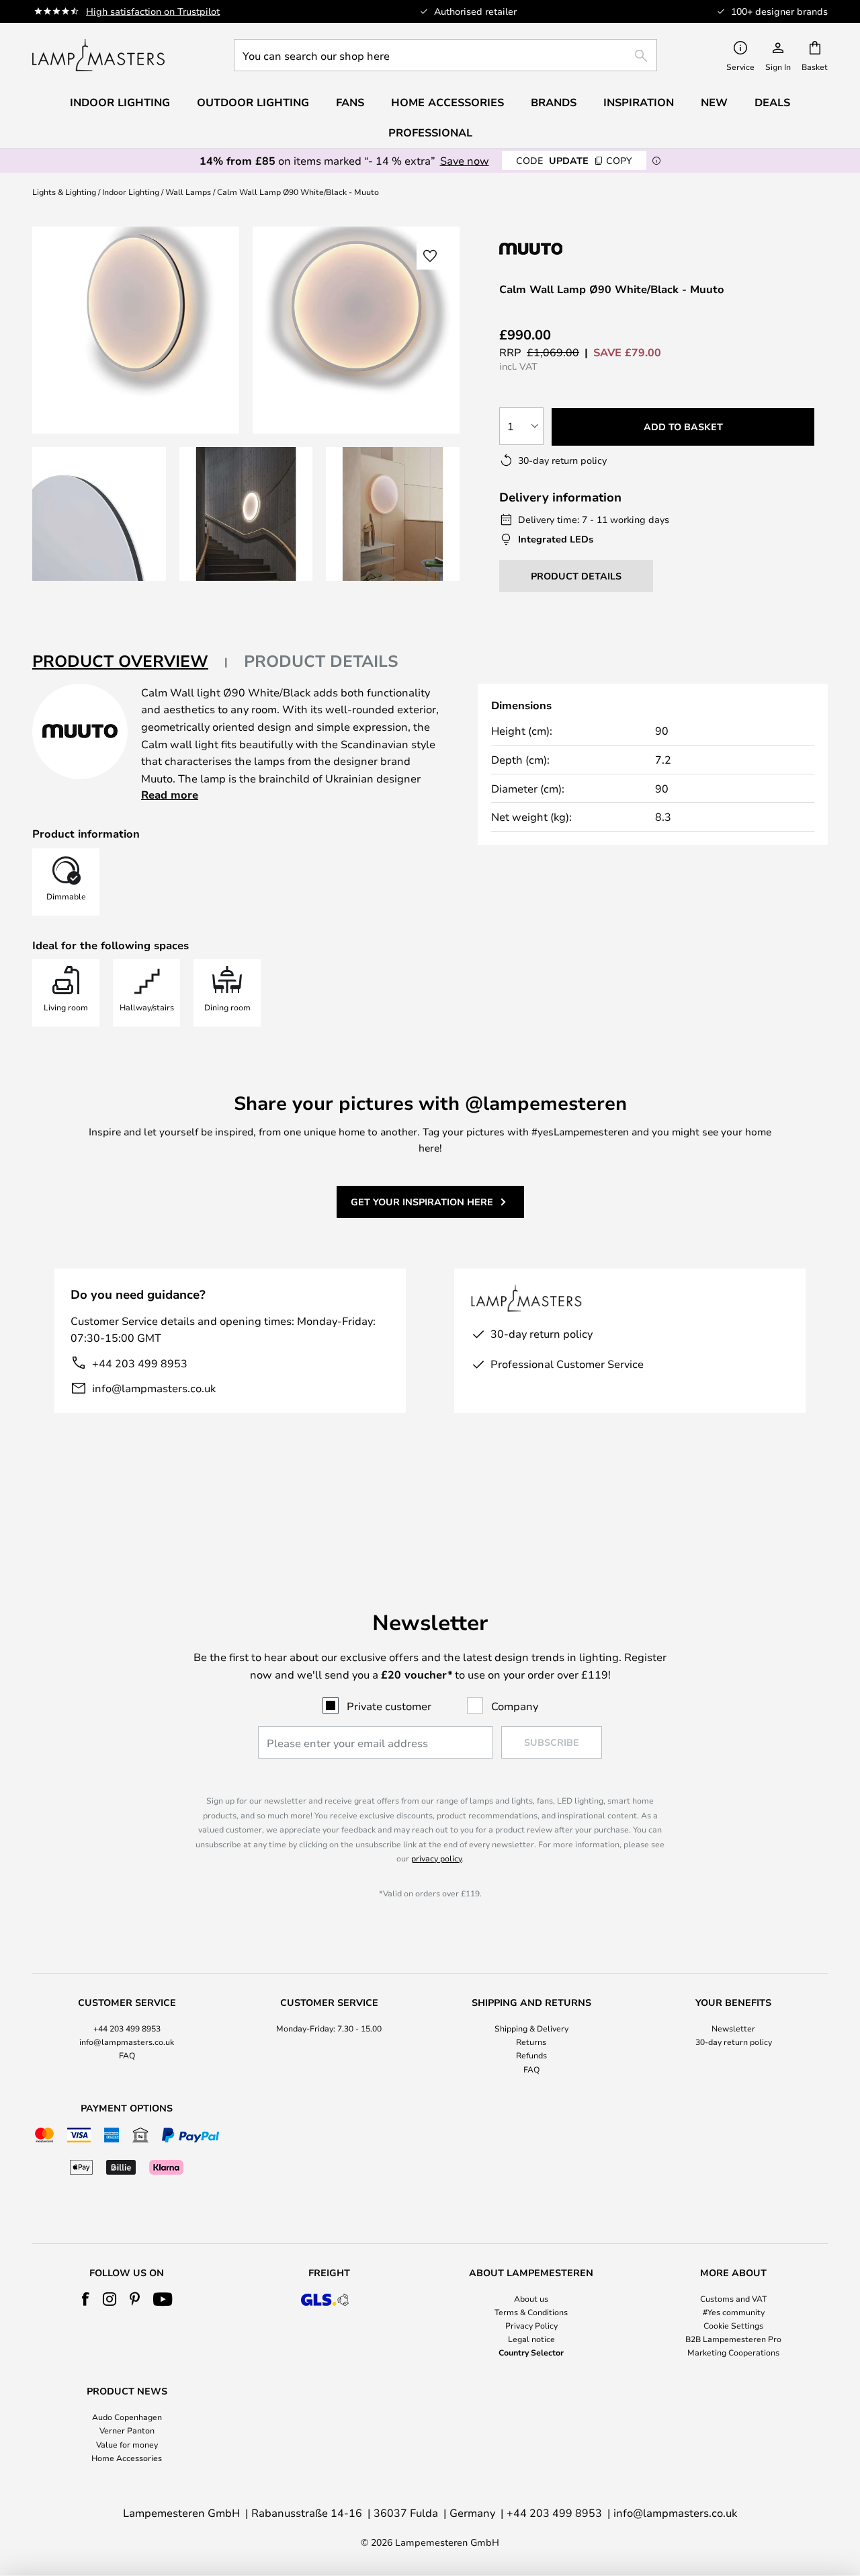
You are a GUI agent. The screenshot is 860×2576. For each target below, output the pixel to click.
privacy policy (436, 1858)
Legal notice (531, 2339)
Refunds (531, 2055)
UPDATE (574, 160)
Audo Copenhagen (127, 2417)
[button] (99, 514)
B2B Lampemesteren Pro (733, 2339)
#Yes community (734, 2312)
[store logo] (98, 55)
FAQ (127, 2055)
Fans (350, 102)
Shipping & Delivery (531, 2028)
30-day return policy (734, 2042)
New (714, 102)
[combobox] (445, 55)
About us (531, 2298)
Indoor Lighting (131, 192)
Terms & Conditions (531, 2312)
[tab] (130, 662)
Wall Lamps (188, 192)
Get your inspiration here (422, 1202)
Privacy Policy (531, 2325)
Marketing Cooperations (733, 2352)
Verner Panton (127, 2430)
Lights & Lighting (64, 192)
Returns (531, 2042)
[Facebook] (86, 2299)
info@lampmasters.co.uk (154, 1388)
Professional (430, 132)
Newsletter (733, 2028)
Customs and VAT (733, 2298)
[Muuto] (570, 248)
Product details (321, 661)
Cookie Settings (733, 2325)
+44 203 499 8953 (140, 1363)
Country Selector (531, 2352)
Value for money (127, 2444)
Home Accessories (127, 2458)
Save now (465, 160)
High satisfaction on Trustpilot (153, 11)
